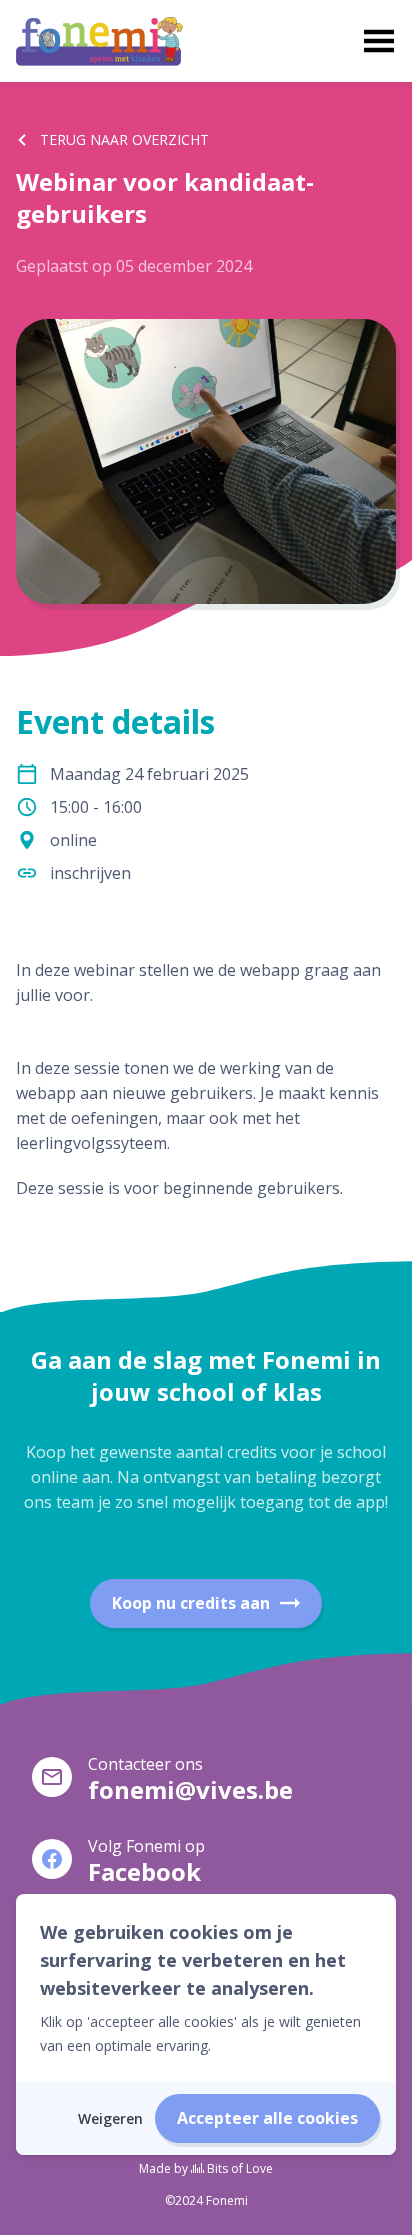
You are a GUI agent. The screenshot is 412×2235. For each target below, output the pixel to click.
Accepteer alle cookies (267, 2118)
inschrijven (90, 873)
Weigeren (110, 2118)
